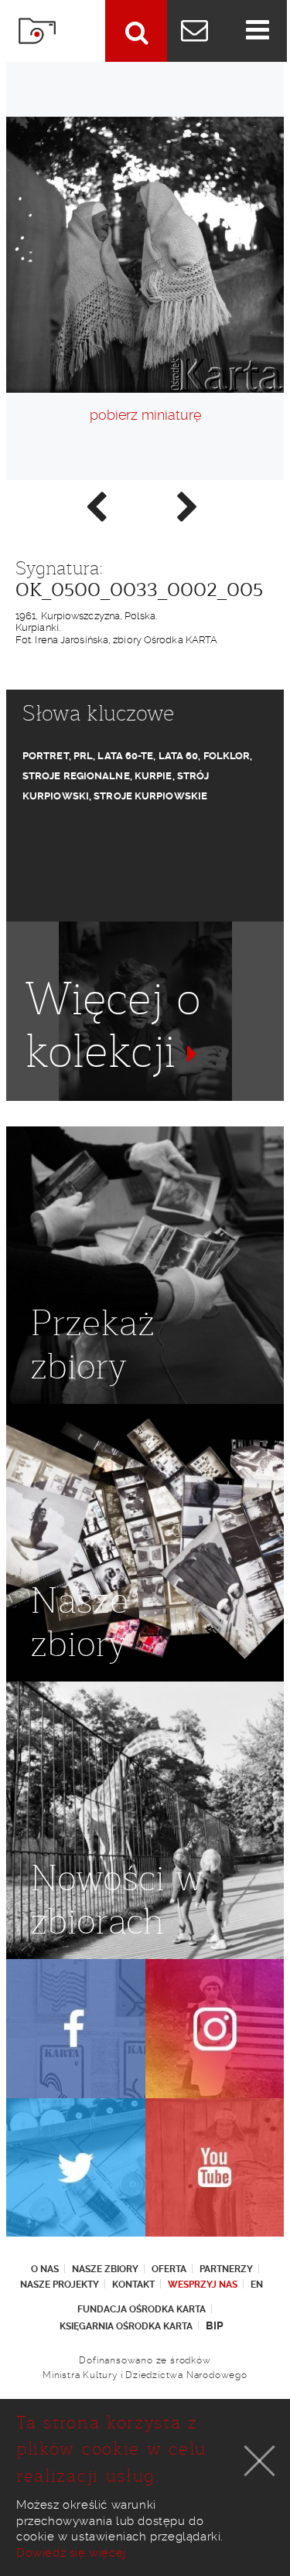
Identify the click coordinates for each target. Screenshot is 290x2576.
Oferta (169, 2269)
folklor (227, 756)
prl (83, 756)
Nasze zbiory (105, 2269)
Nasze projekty (60, 2285)
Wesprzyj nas (203, 2285)
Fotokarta (37, 31)
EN (257, 2285)
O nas (45, 2269)
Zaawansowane (136, 31)
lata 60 (179, 756)
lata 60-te (125, 756)
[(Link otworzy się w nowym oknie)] (76, 2029)
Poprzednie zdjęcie (95, 506)
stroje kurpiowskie (150, 796)
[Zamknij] (260, 2461)
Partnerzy (226, 2269)
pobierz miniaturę (145, 415)
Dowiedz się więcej (71, 2553)
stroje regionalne (76, 776)
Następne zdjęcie (186, 506)
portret (46, 756)
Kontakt (133, 2285)
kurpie (154, 776)
